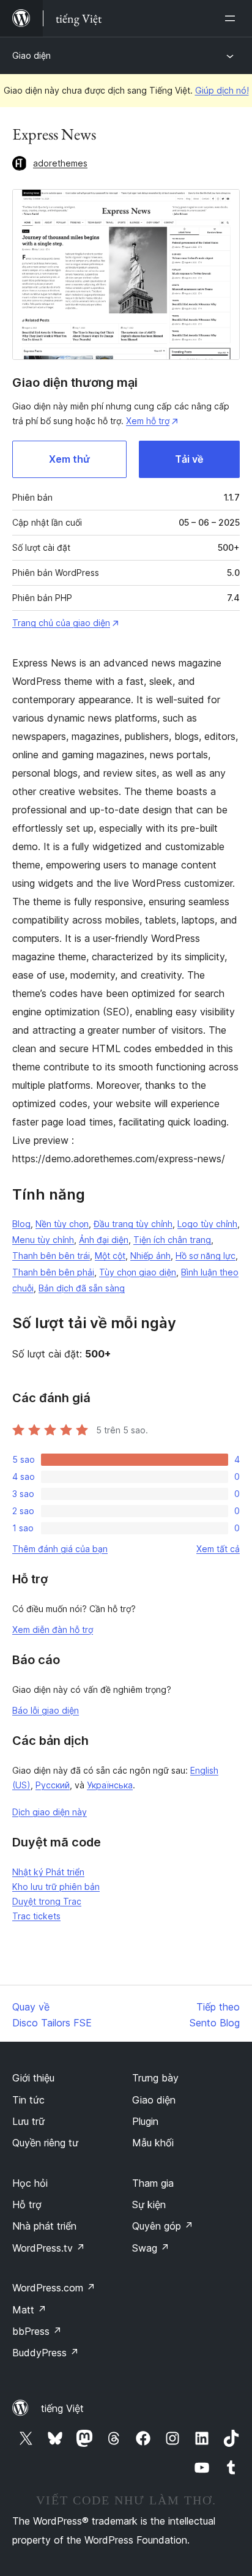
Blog (21, 1224)
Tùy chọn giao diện (138, 1272)
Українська (110, 1785)
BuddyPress (46, 2353)
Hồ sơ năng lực (206, 1256)
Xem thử (69, 459)
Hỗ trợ (27, 2205)
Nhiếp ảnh (150, 1256)
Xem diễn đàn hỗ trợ (53, 1630)
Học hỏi (30, 2183)
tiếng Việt (62, 2408)
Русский (53, 1785)
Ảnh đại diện (104, 1240)
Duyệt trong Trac (47, 1901)
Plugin (145, 2121)
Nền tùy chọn (62, 1224)
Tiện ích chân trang (172, 1240)
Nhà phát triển (44, 2226)
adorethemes (60, 163)
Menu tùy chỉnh (43, 1240)
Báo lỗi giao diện (46, 1710)
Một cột (110, 1256)
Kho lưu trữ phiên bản (56, 1887)
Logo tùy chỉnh (207, 1224)
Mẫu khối (153, 2143)
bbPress (37, 2331)
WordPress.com (54, 2288)
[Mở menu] (232, 18)
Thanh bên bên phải (53, 1272)
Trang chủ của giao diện (61, 623)
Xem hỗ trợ (148, 421)
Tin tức (28, 2100)
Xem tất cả (218, 1549)
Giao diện (31, 55)
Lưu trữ (28, 2121)
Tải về (189, 459)
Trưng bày (155, 2078)
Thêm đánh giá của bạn (60, 1549)
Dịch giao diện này (50, 1812)
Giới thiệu (33, 2078)
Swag (151, 2248)
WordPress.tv (49, 2248)
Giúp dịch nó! (222, 90)
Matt (29, 2310)
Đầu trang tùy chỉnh (133, 1224)
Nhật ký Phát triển (48, 1872)
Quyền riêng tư (45, 2143)
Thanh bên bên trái (51, 1256)
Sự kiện (149, 2205)
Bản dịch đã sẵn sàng (82, 1288)
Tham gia (153, 2183)
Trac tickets (36, 1916)
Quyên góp (163, 2226)
